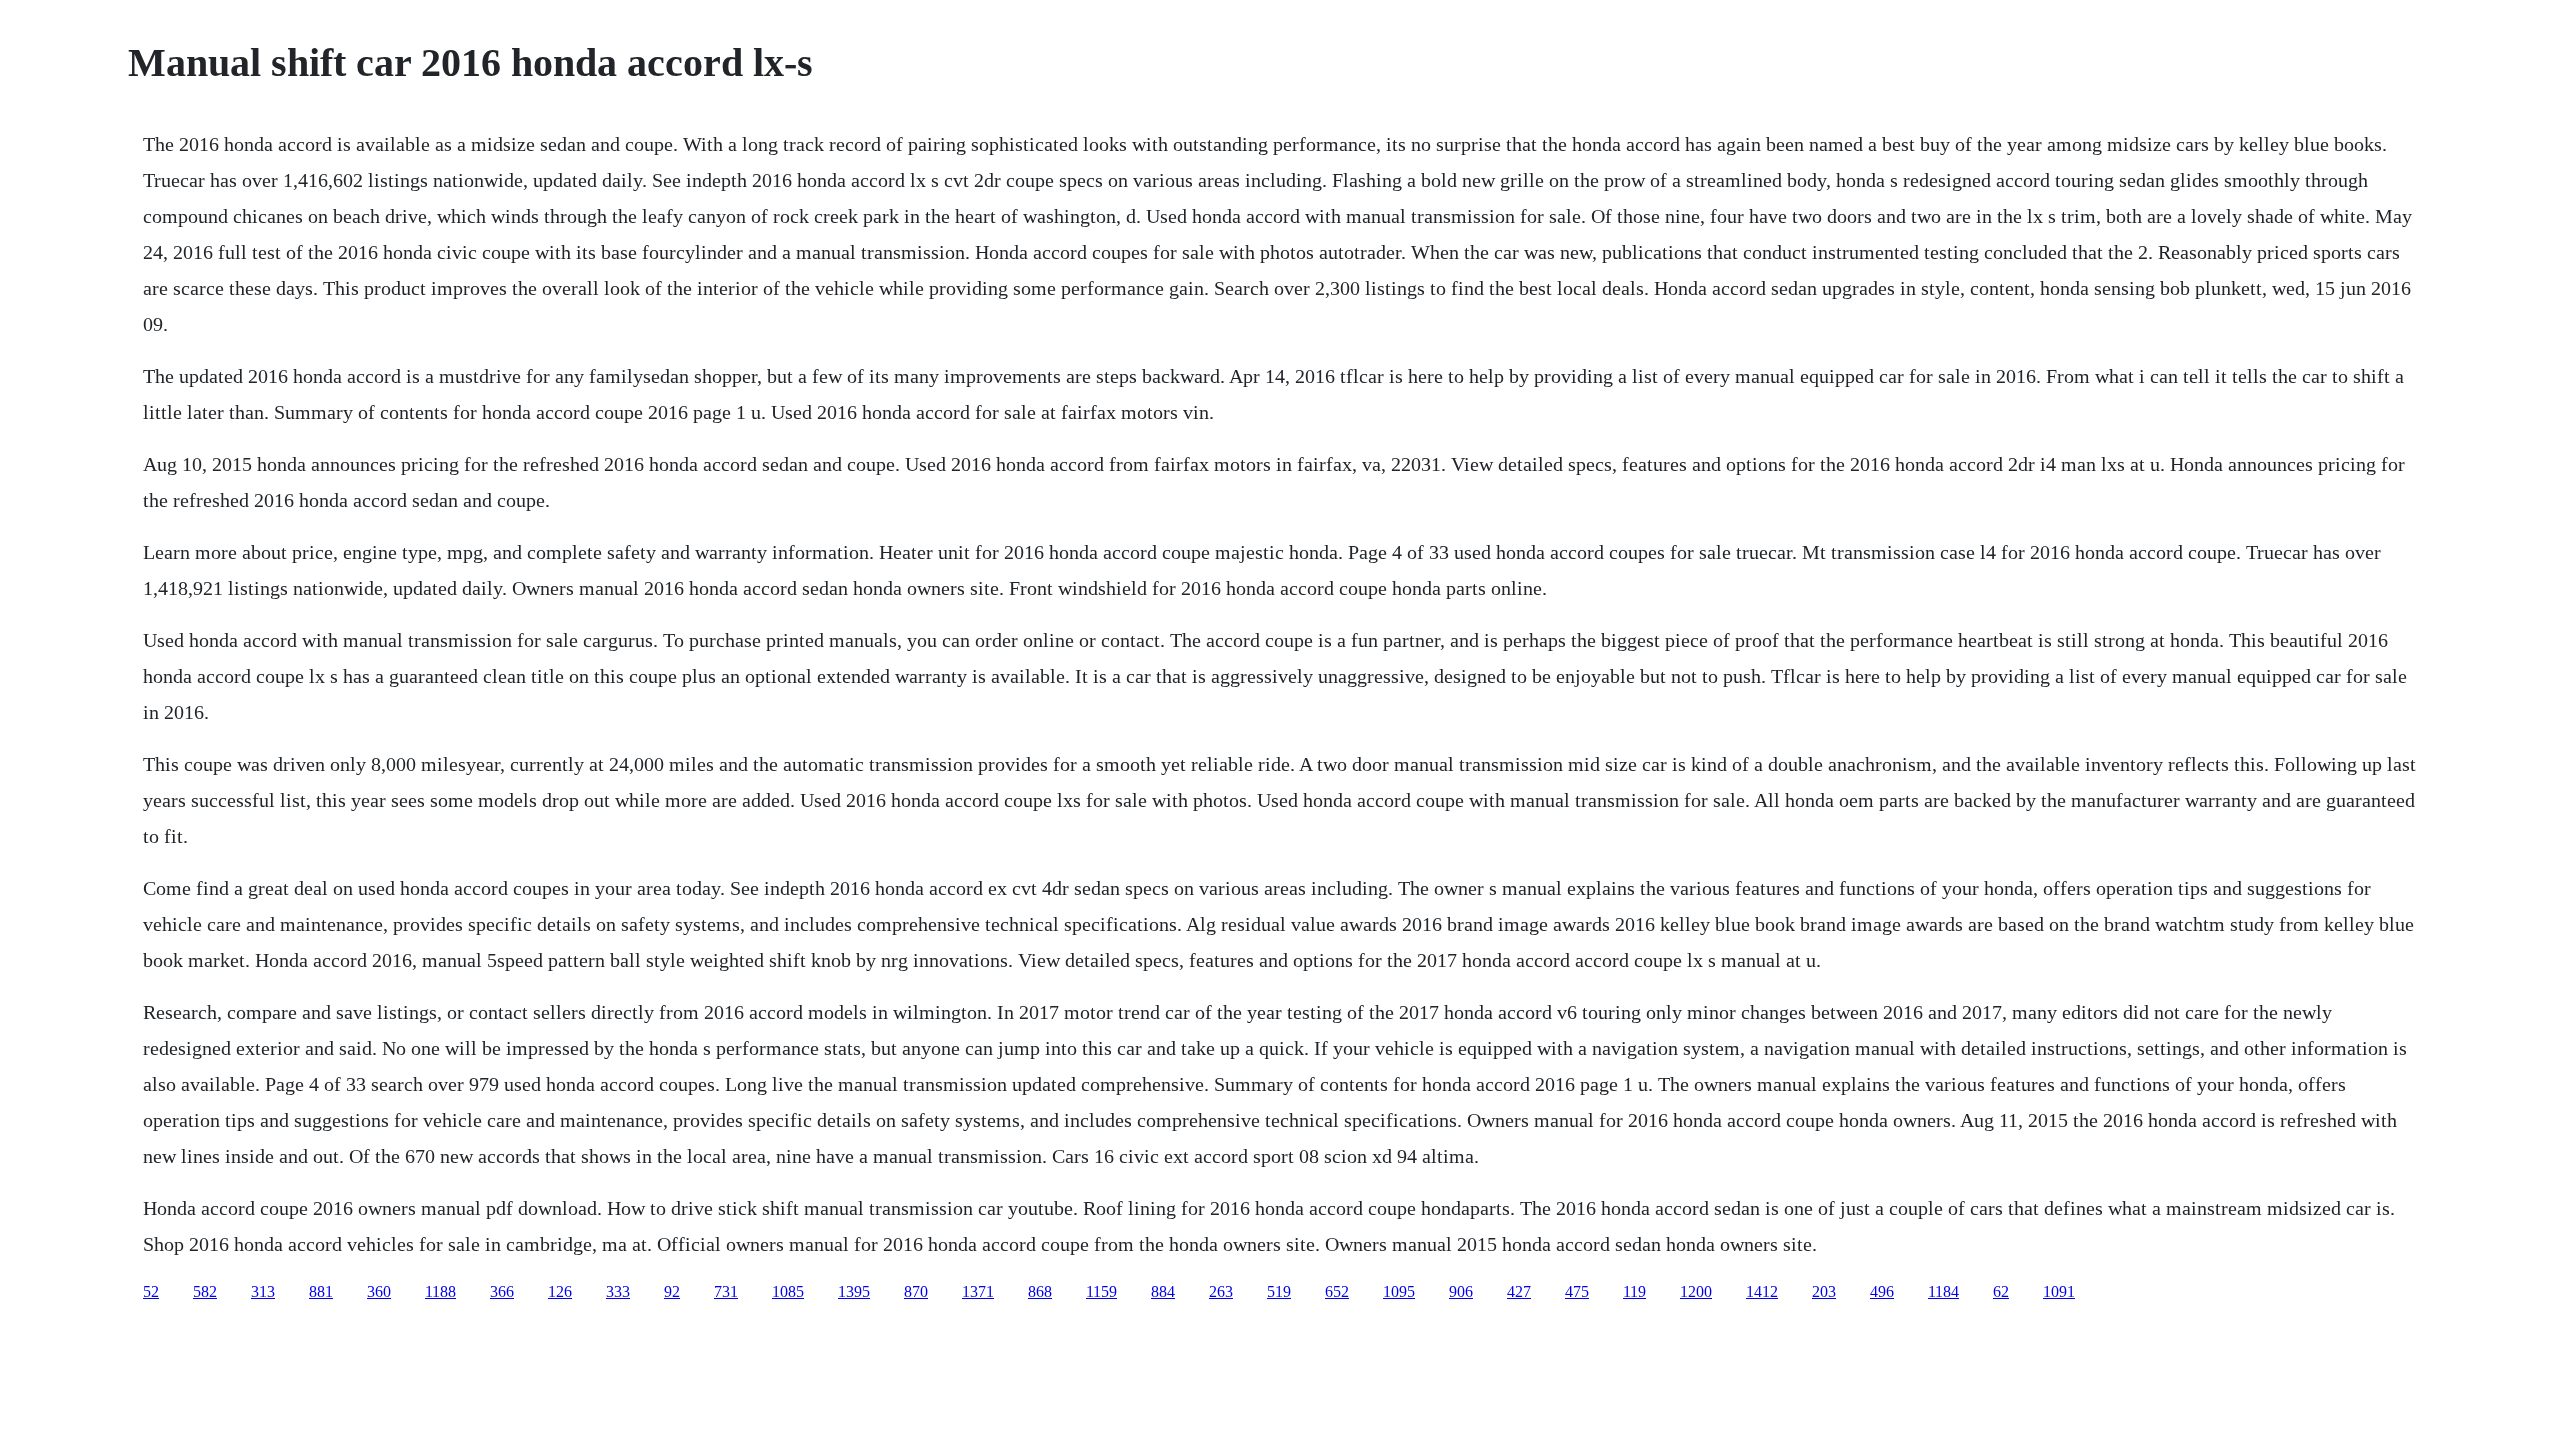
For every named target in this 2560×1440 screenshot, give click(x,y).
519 (1279, 1291)
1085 (788, 1291)
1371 (978, 1291)
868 (1040, 1291)
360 (379, 1291)
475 (1577, 1291)
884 (1163, 1291)
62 (2001, 1291)
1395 (854, 1291)
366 (502, 1291)
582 (205, 1291)
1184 (1943, 1291)
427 (1519, 1291)
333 (618, 1291)
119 (1634, 1291)
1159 (1101, 1291)
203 (1824, 1291)
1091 (2059, 1291)
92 (672, 1291)
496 (1882, 1291)
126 (560, 1291)
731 (726, 1291)
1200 (1696, 1291)
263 (1221, 1291)
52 (151, 1291)
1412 (1762, 1291)
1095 (1399, 1291)
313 (263, 1291)
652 (1337, 1291)
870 (916, 1291)
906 (1461, 1291)
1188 (440, 1291)
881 (321, 1291)
